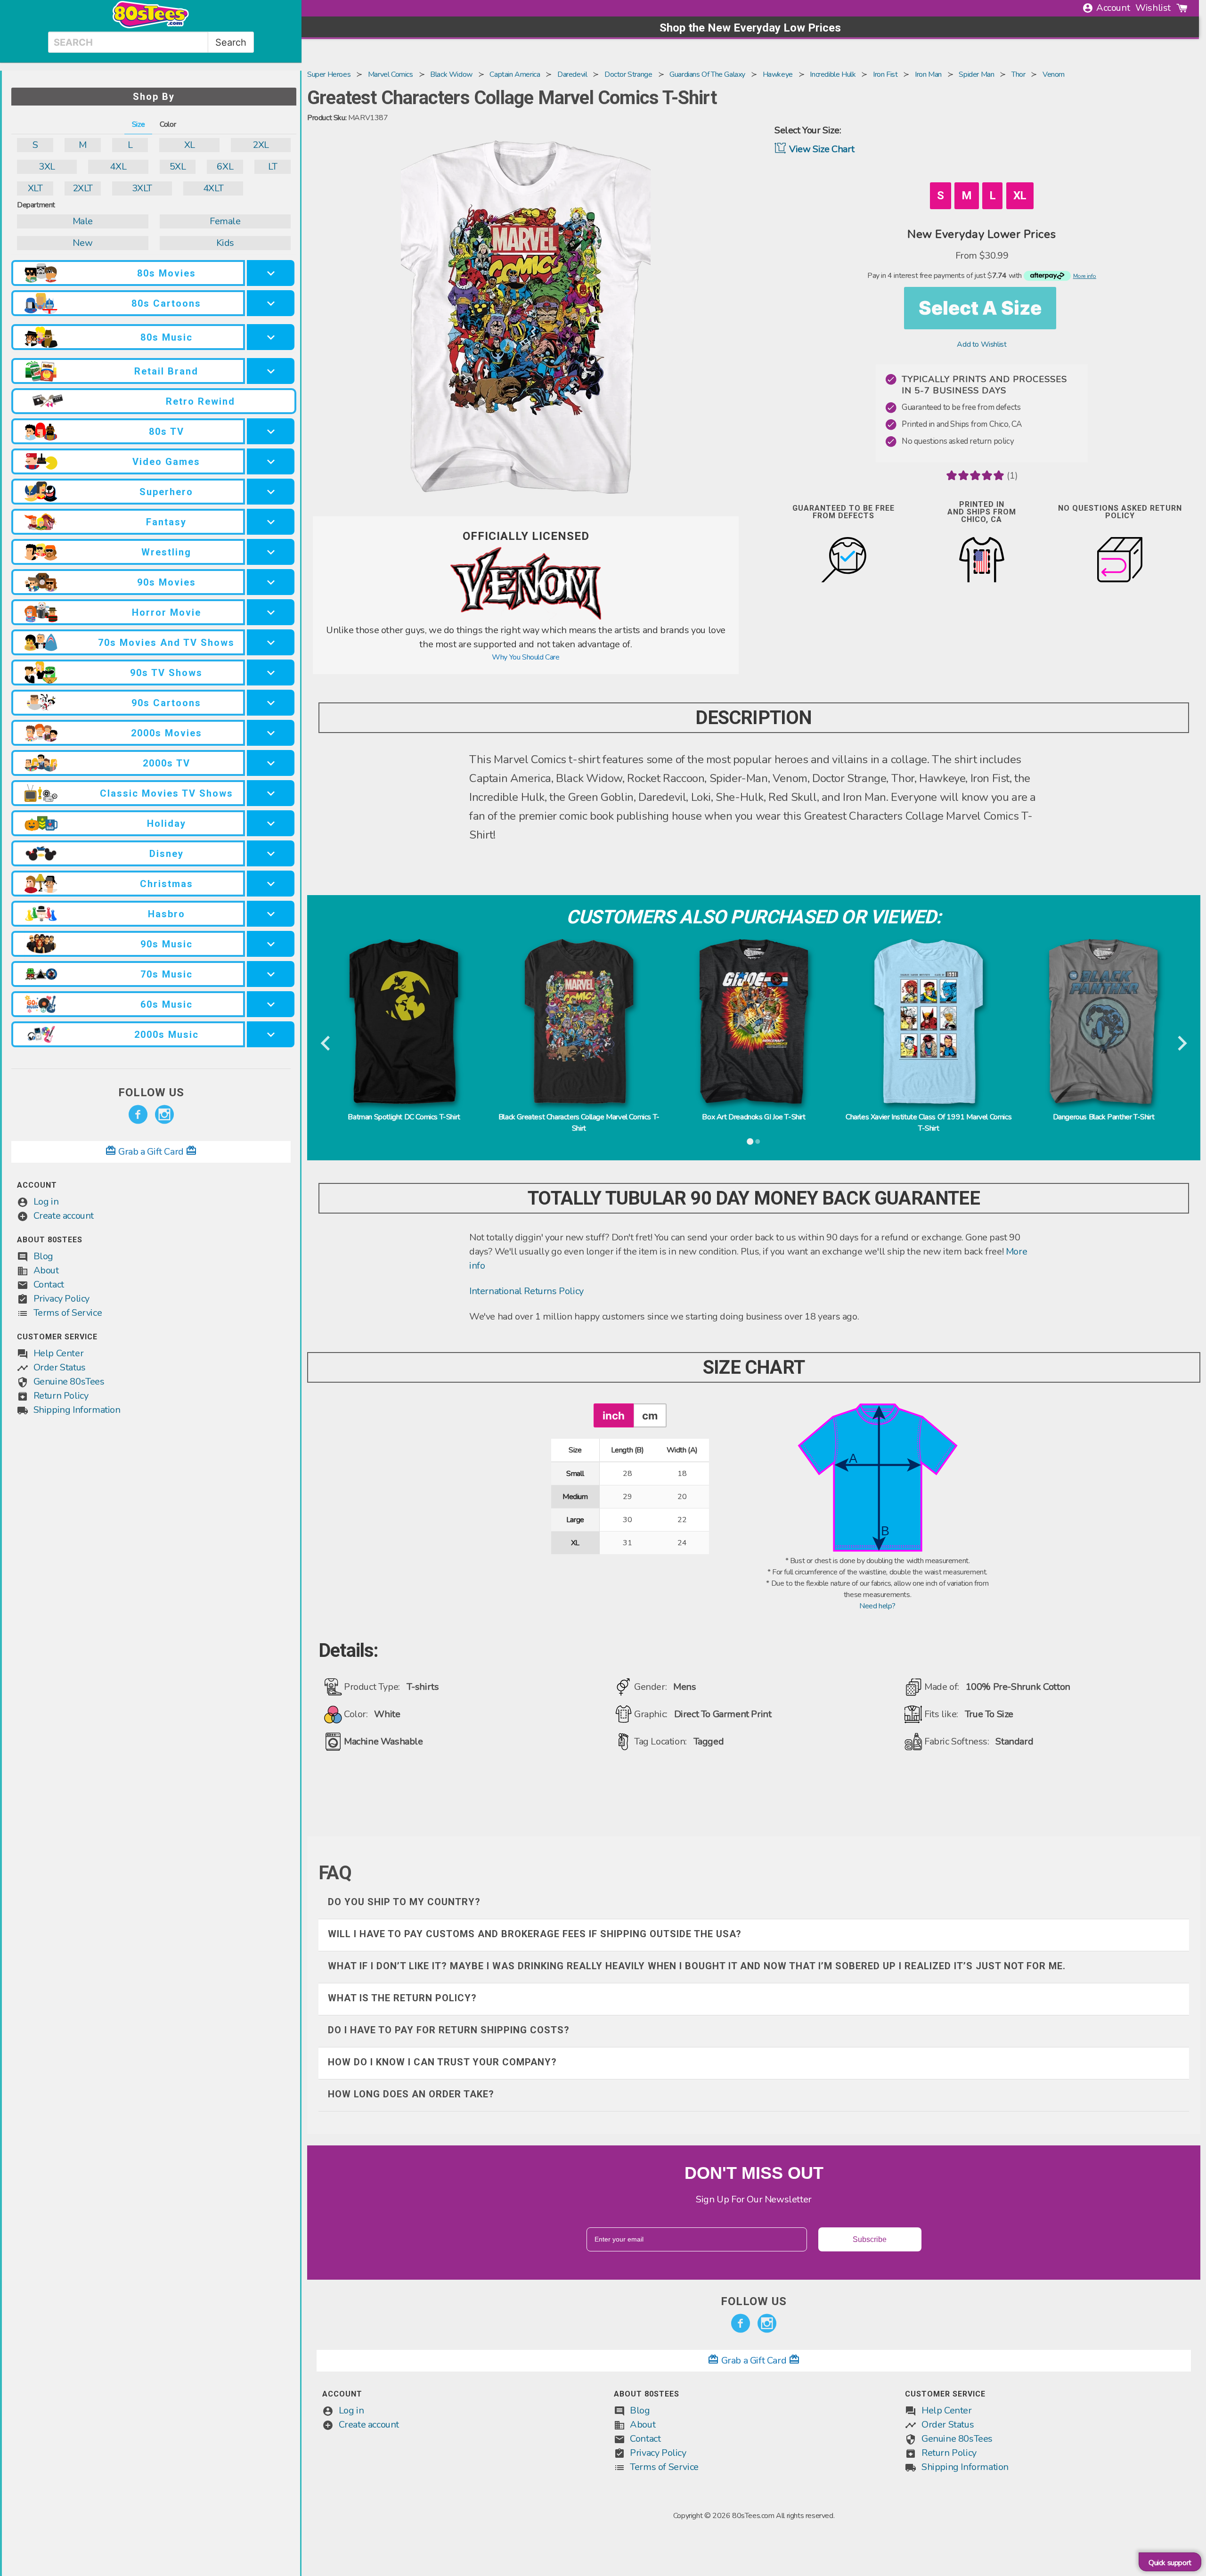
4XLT (213, 188)
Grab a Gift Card (151, 1152)
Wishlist (1153, 8)
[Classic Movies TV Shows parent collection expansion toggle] (271, 793)
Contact (49, 1284)
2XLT (83, 188)
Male (83, 221)
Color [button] (168, 124)
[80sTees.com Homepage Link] (151, 26)
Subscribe (870, 2239)
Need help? (877, 1606)
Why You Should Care (526, 657)
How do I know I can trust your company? (442, 2062)
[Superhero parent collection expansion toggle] (271, 492)
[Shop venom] (526, 618)
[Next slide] (1181, 1044)
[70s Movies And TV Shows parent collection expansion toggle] (271, 642)
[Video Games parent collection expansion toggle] (271, 461)
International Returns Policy (526, 1291)
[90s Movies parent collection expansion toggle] (271, 582)
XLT (35, 188)
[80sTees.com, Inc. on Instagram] (164, 1115)
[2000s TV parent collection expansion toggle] (271, 763)
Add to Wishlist (982, 344)
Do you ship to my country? (404, 1902)
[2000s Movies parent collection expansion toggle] (271, 733)
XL (190, 145)
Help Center (59, 1353)
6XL (225, 167)
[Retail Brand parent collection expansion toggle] (271, 371)
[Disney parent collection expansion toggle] (271, 853)
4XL (118, 167)
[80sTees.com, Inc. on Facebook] (138, 1115)
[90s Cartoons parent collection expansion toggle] (271, 703)
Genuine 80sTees (69, 1382)
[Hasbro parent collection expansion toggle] (271, 914)
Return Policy (61, 1396)
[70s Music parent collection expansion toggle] (271, 974)
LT (273, 167)
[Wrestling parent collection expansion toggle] (271, 552)
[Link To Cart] (1182, 8)
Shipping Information (77, 1410)
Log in (46, 1202)
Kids (225, 243)
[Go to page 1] (750, 1141)
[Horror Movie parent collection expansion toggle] (271, 612)
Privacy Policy (61, 1299)
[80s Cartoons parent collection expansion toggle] (271, 303)
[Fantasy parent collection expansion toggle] (271, 522)
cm (650, 1415)
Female (225, 221)
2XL (261, 145)
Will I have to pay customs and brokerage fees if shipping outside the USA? (535, 1934)
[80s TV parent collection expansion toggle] (271, 431)
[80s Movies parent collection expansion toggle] (271, 273)
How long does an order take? (411, 2094)
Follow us (151, 1092)
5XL (178, 167)
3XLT (142, 188)
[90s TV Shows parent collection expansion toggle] (271, 673)
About (46, 1270)
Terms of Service (68, 1313)
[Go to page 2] (758, 1141)
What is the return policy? (402, 1998)
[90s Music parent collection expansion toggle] (271, 944)
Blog (43, 1256)
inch (614, 1415)
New (82, 243)
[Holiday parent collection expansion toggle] (271, 823)
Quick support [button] (1170, 2563)
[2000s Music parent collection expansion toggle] (271, 1034)
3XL (47, 167)
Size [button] (138, 124)
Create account (64, 1216)
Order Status (60, 1367)
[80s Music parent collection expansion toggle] (271, 337)
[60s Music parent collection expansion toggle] (271, 1004)
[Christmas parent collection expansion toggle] (271, 884)
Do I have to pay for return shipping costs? (449, 2030)
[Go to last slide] (326, 1044)
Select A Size (980, 308)
